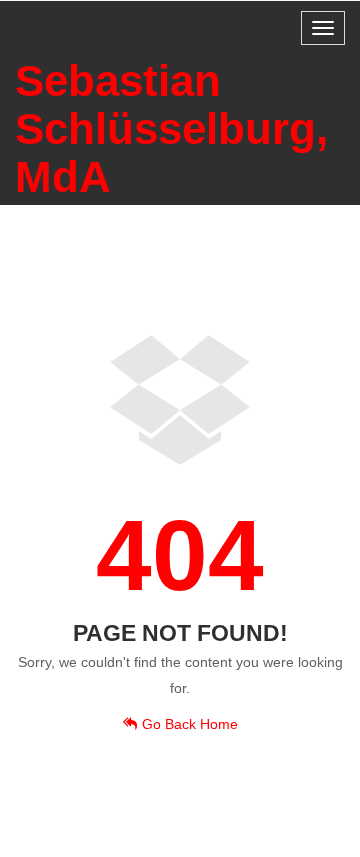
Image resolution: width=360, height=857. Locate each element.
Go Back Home (190, 724)
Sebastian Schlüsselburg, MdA (171, 128)
